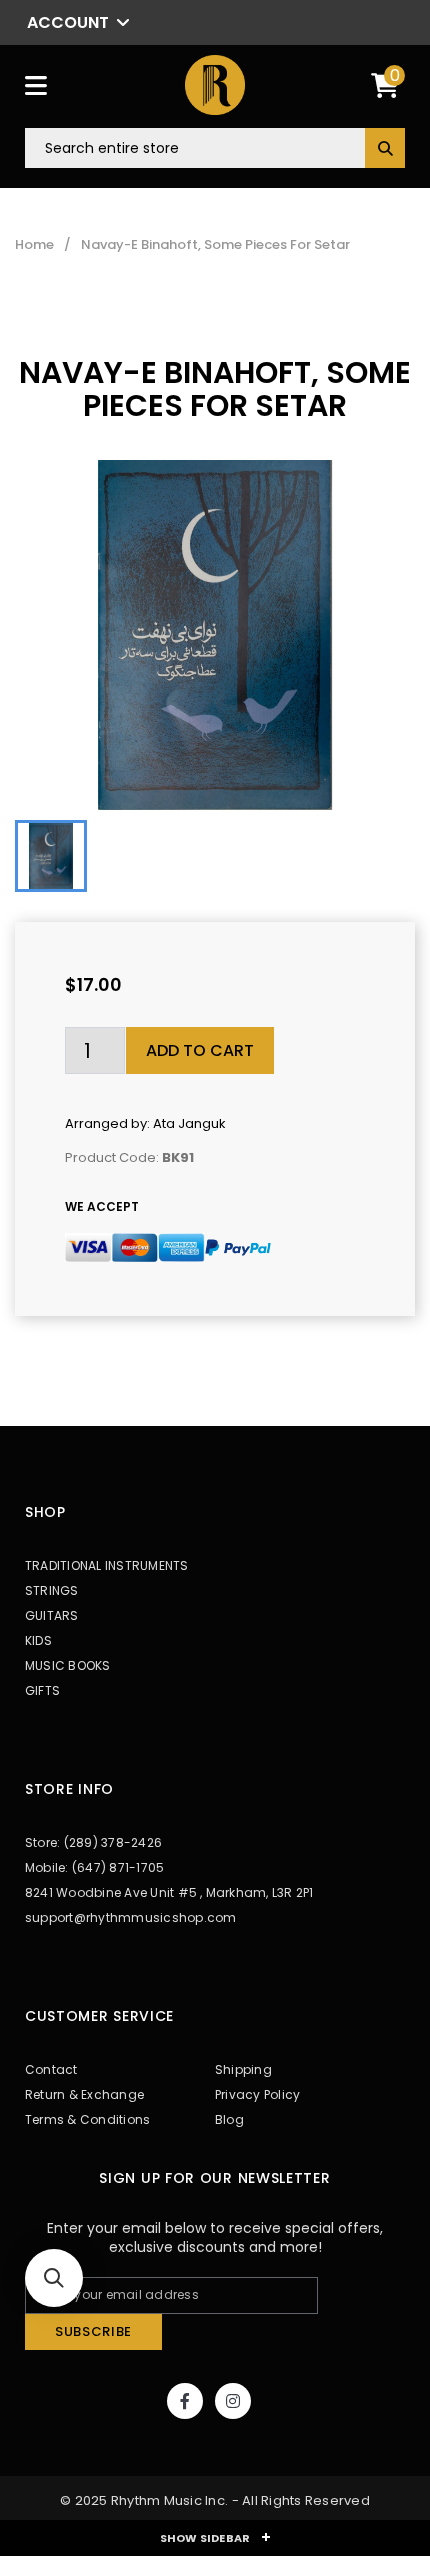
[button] (54, 2278)
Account (68, 22)
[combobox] (215, 148)
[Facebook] (185, 2401)
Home (34, 245)
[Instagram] (233, 2401)
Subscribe (93, 2331)
